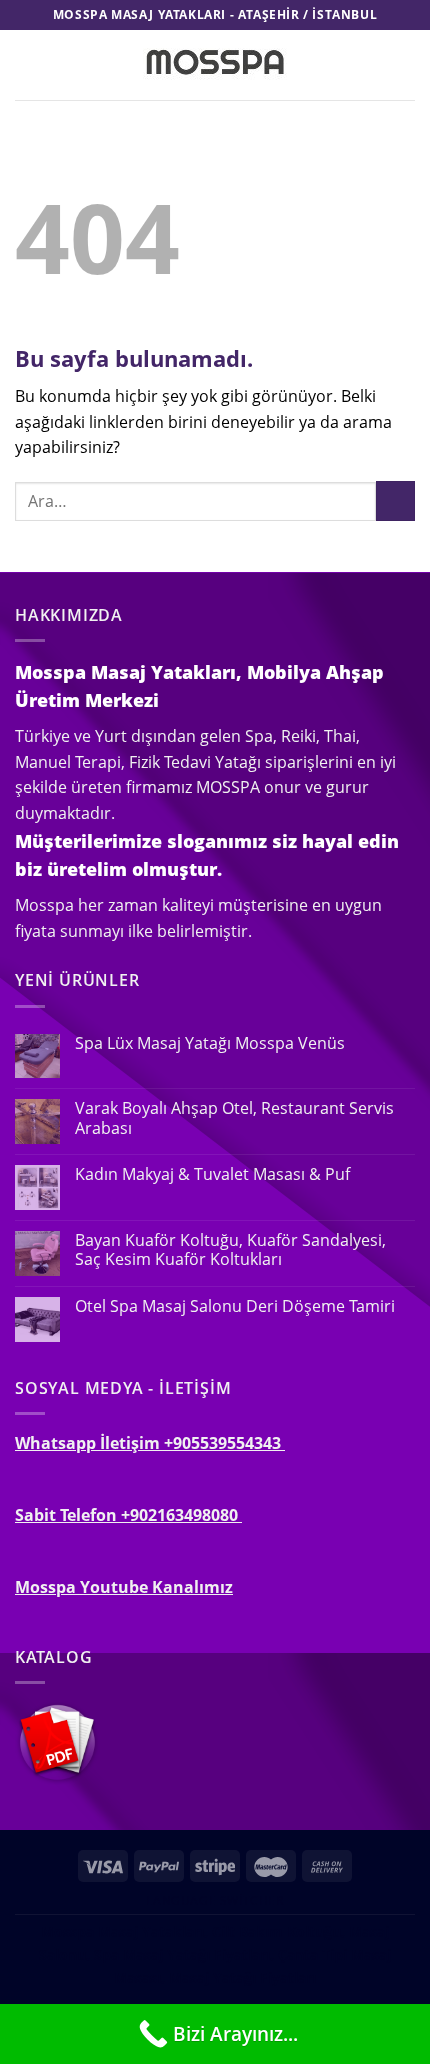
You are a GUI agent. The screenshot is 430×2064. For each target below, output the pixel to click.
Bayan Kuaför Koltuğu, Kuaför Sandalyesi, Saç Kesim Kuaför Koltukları (230, 1250)
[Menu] (27, 64)
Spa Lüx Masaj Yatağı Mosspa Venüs (210, 1043)
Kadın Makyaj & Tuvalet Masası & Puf (212, 1174)
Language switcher (214, 1900)
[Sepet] (405, 65)
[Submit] (395, 500)
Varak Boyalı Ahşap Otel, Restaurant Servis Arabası (234, 1118)
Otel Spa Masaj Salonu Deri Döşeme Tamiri (235, 1306)
